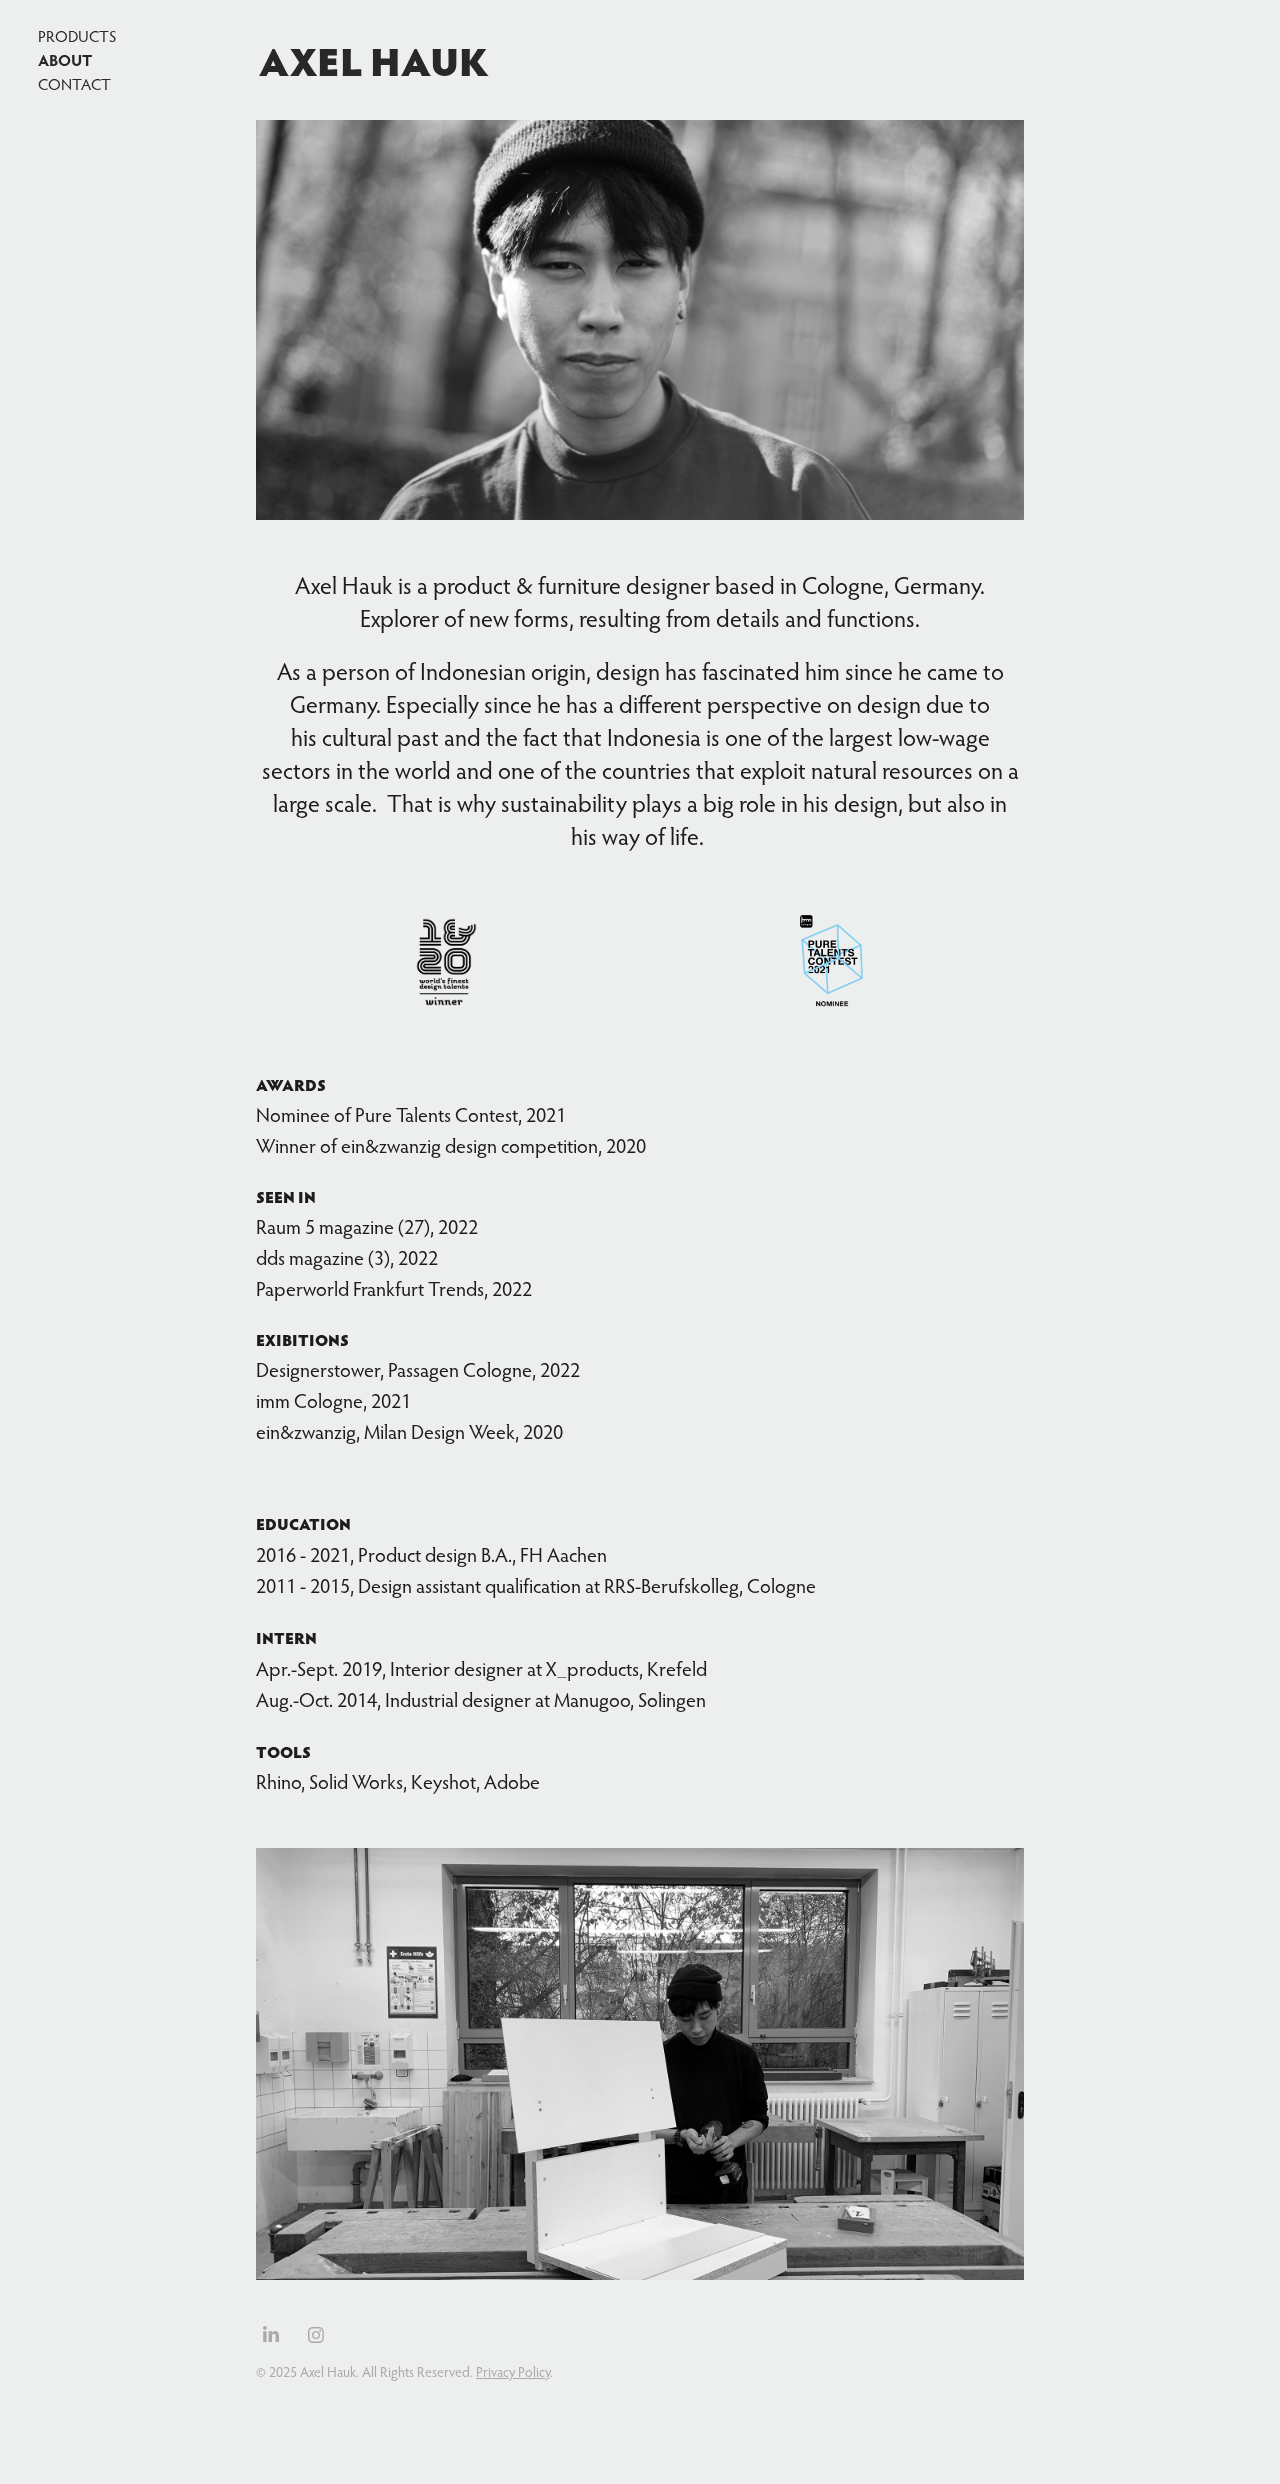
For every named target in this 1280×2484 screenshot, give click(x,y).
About (65, 59)
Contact (74, 84)
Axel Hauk (374, 60)
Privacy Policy (513, 2372)
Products (77, 36)
